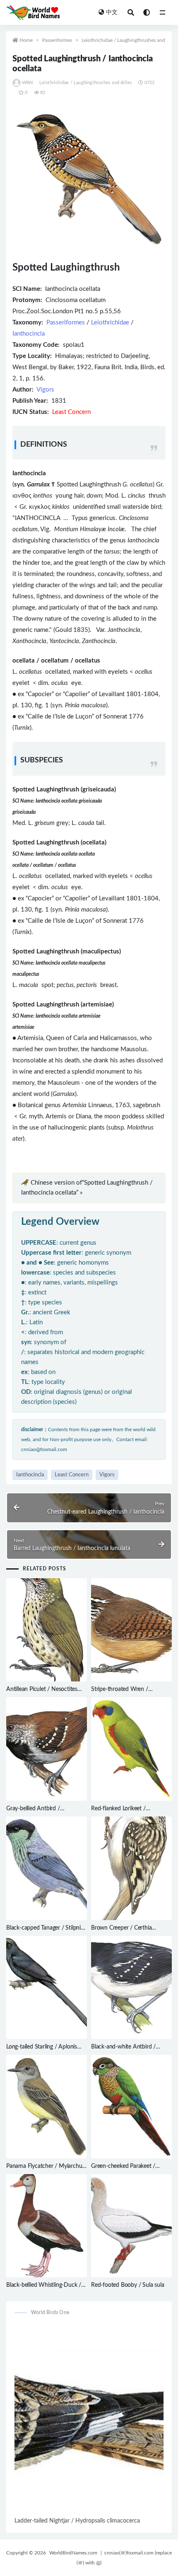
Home (26, 40)
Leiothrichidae (110, 323)
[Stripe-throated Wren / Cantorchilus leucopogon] (131, 1630)
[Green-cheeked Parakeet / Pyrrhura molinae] (131, 2107)
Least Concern (72, 1475)
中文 (112, 12)
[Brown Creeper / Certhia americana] (131, 1868)
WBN (28, 83)
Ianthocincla (29, 334)
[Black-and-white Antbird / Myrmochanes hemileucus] (131, 1988)
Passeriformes (57, 40)
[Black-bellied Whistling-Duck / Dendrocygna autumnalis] (47, 2226)
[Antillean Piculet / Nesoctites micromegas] (47, 1630)
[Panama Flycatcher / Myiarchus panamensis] (47, 2107)
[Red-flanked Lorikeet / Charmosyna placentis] (131, 1749)
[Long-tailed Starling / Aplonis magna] (47, 1988)
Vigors (45, 390)
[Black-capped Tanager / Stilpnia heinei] (47, 1868)
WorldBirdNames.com (73, 2553)
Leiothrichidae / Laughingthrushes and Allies (130, 40)
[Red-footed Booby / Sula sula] (131, 2226)
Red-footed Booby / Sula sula (127, 2285)
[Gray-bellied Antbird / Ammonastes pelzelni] (47, 1749)
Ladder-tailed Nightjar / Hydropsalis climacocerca (77, 2521)
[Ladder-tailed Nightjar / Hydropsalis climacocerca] (89, 2420)
